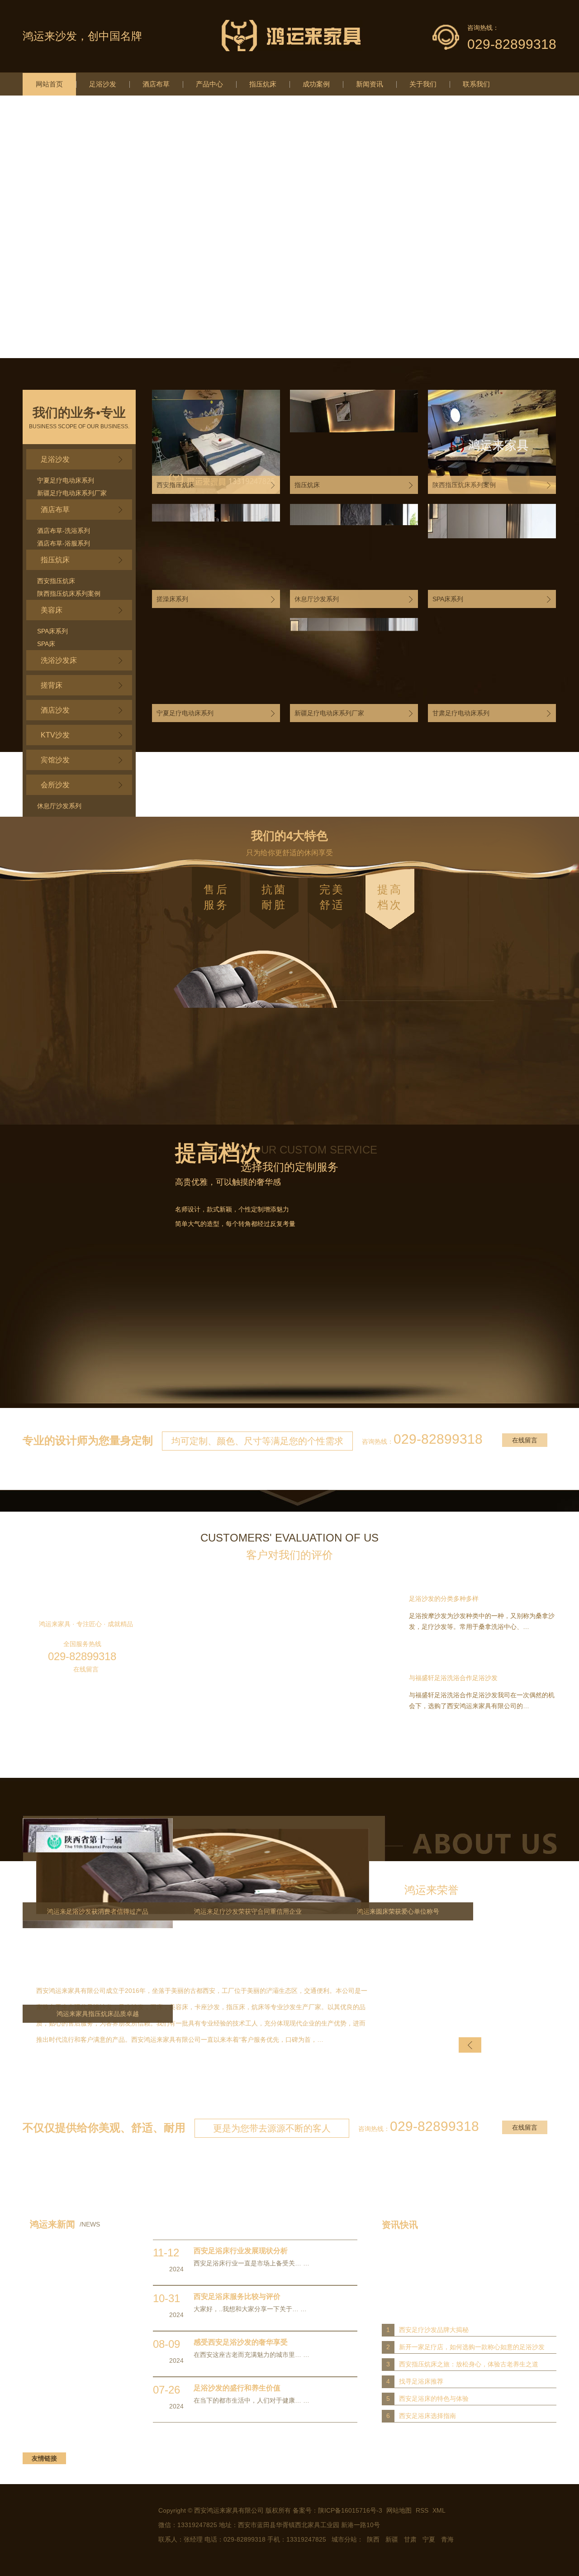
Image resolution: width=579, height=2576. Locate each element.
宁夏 (429, 2539)
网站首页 (49, 84)
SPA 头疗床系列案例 (290, 1367)
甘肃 (410, 2539)
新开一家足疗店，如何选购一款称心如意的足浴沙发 (472, 2347)
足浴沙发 (103, 84)
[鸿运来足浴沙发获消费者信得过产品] (479, 1972)
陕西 (373, 2539)
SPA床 (46, 644)
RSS (423, 2510)
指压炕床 (263, 84)
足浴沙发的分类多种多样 (444, 1599)
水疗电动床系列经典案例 (456, 1352)
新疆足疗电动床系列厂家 (72, 493)
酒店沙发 (55, 710)
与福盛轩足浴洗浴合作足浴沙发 (453, 1678)
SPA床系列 (52, 631)
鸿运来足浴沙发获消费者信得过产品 (479, 2014)
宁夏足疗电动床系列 (66, 480)
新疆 (392, 2539)
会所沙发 (55, 785)
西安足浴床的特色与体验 (434, 2399)
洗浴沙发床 (59, 660)
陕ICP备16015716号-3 (350, 2510)
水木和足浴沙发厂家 (123, 1352)
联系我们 (476, 84)
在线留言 (525, 1440)
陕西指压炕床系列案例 (69, 594)
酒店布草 (156, 84)
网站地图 (399, 2510)
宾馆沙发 (55, 760)
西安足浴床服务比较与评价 (237, 2296)
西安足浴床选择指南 (427, 2416)
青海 (447, 2539)
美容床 (52, 610)
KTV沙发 (55, 735)
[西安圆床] (289, 227)
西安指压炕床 (56, 581)
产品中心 (209, 84)
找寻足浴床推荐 (421, 2381)
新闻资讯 (370, 84)
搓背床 (52, 685)
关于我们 (423, 84)
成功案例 (316, 84)
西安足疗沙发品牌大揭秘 (434, 2330)
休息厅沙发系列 (59, 806)
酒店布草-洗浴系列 (64, 531)
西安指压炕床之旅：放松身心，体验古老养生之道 (469, 2364)
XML (439, 2510)
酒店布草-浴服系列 (64, 543)
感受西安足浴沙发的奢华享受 (241, 2342)
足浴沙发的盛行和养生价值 (237, 2388)
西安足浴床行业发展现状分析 (241, 2251)
